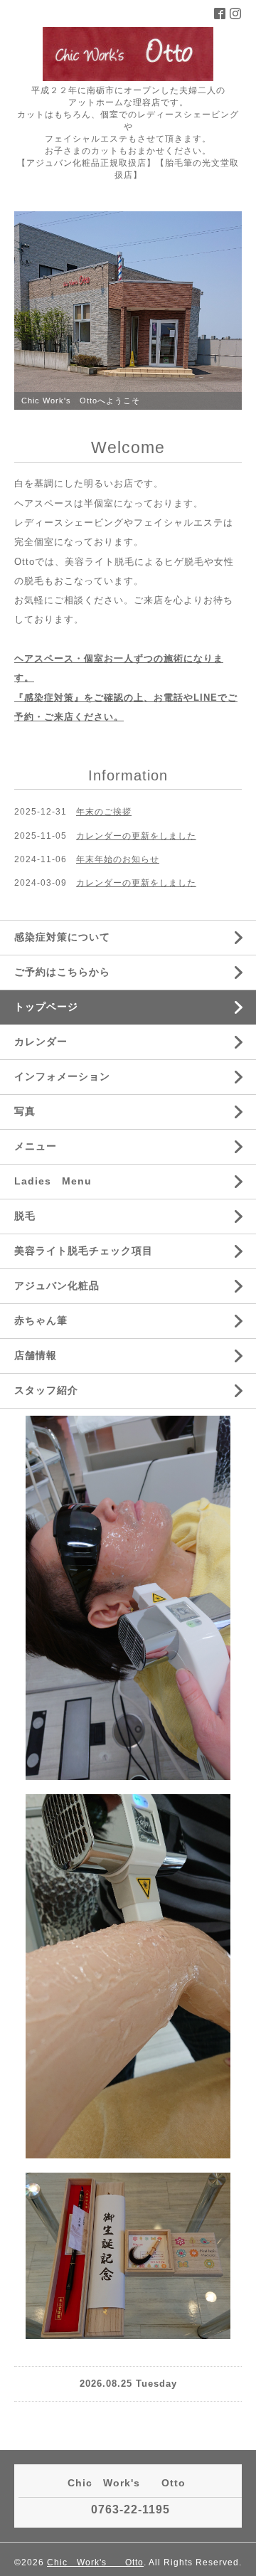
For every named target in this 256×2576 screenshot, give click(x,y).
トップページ (46, 1007)
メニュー (36, 1146)
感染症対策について (62, 937)
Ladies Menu (53, 1181)
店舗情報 (36, 1355)
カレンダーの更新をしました (136, 836)
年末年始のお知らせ (118, 859)
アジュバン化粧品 (57, 1286)
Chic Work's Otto (95, 2562)
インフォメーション (62, 1076)
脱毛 (25, 1216)
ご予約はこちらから (62, 972)
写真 (25, 1111)
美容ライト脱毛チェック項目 (84, 1251)
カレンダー (41, 1041)
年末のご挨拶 (104, 812)
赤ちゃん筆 (41, 1320)
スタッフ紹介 (46, 1390)
